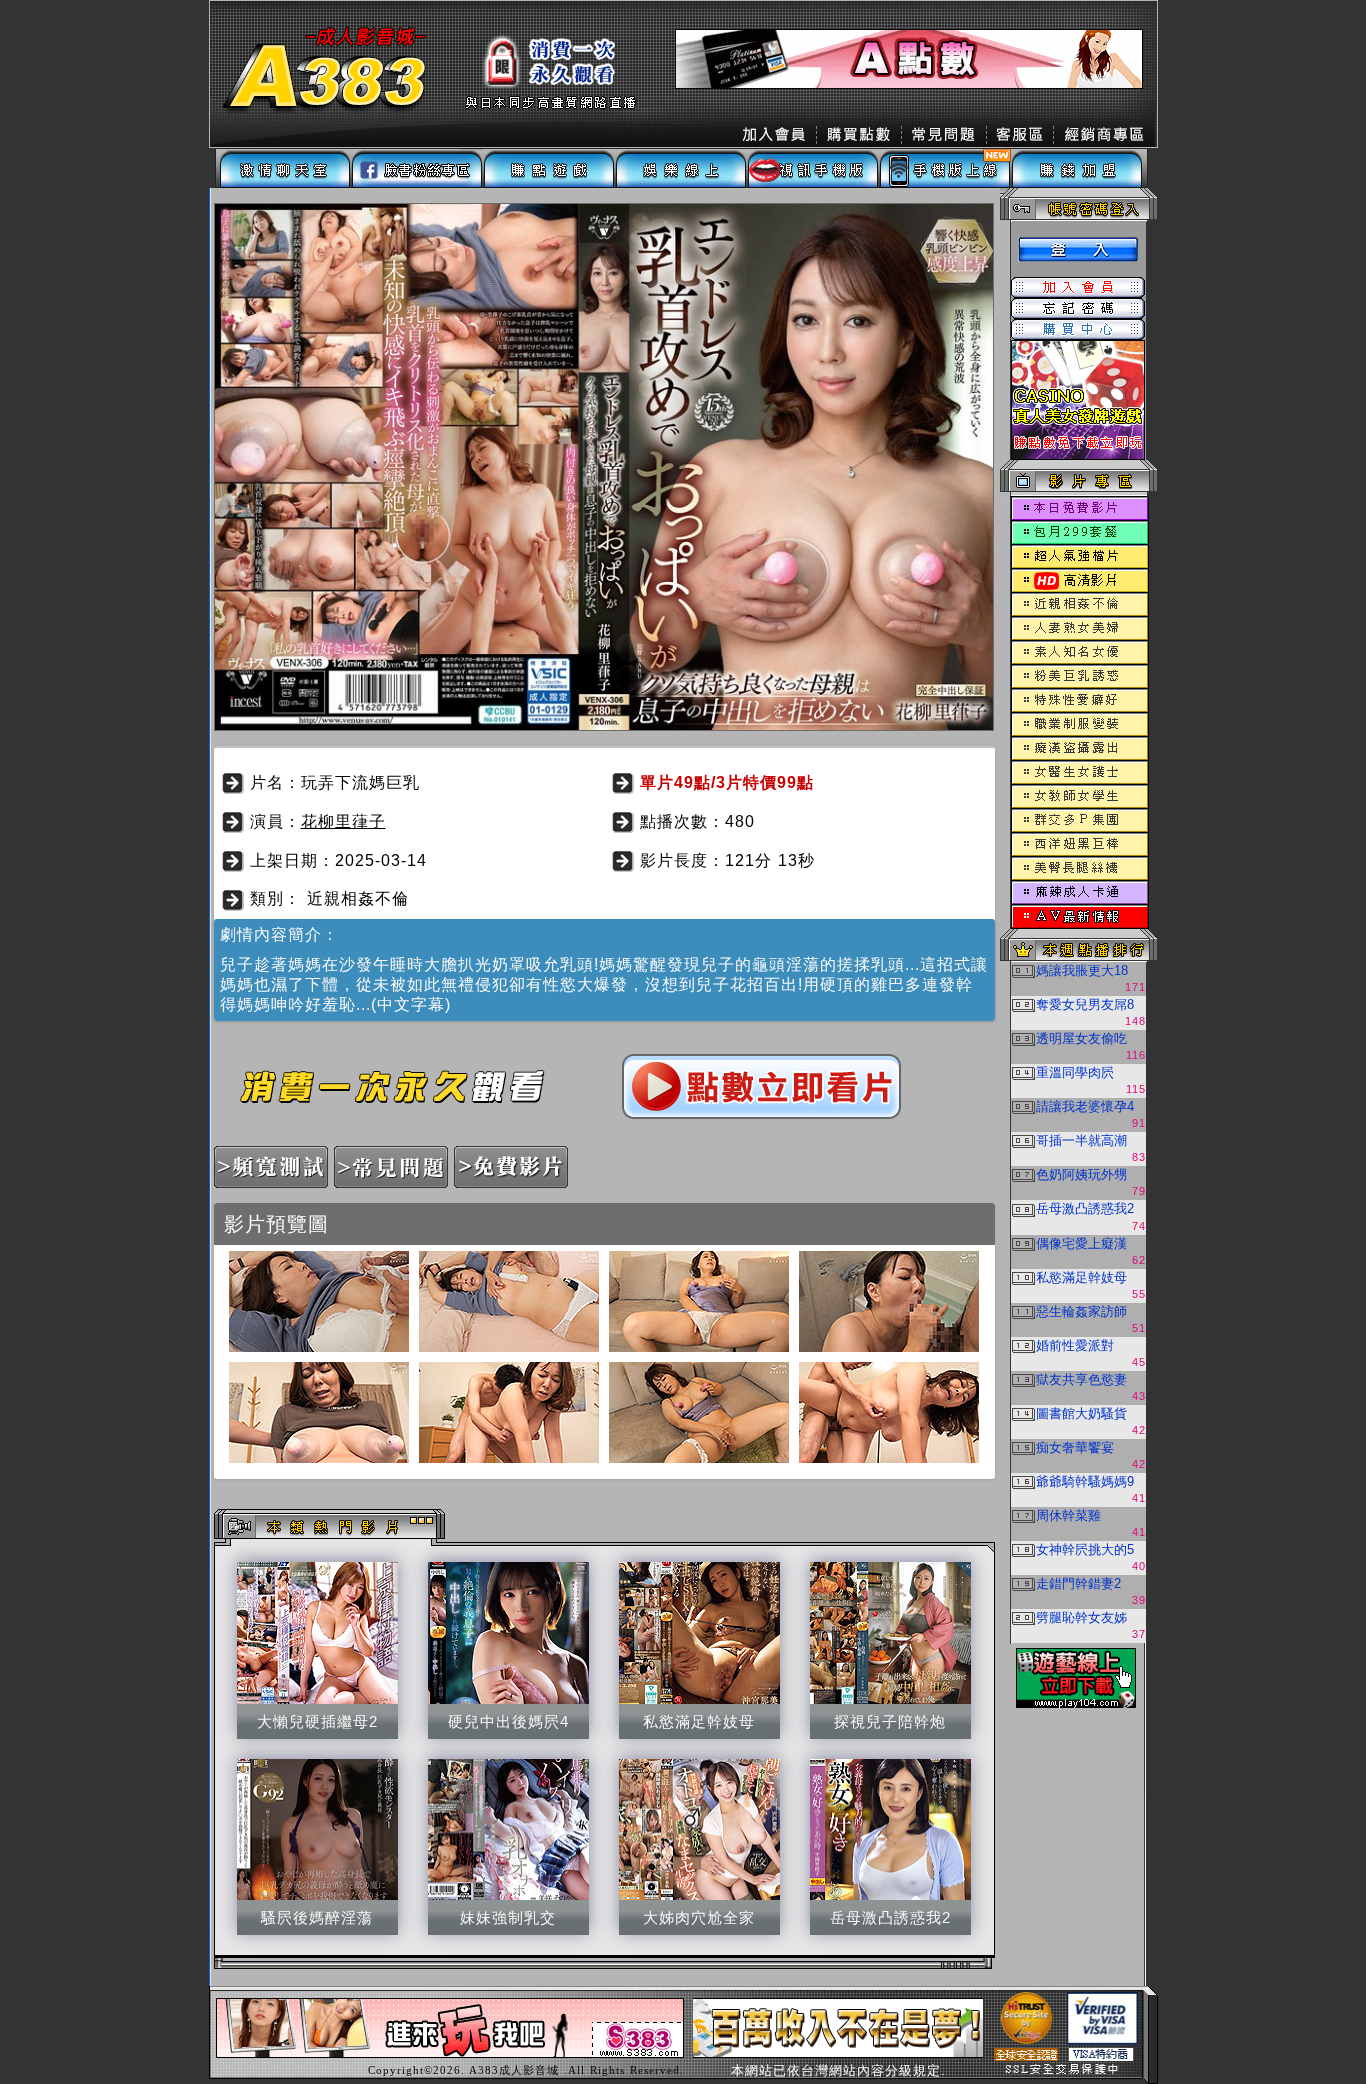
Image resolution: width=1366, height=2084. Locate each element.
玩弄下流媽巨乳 (360, 782)
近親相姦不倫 (358, 898)
